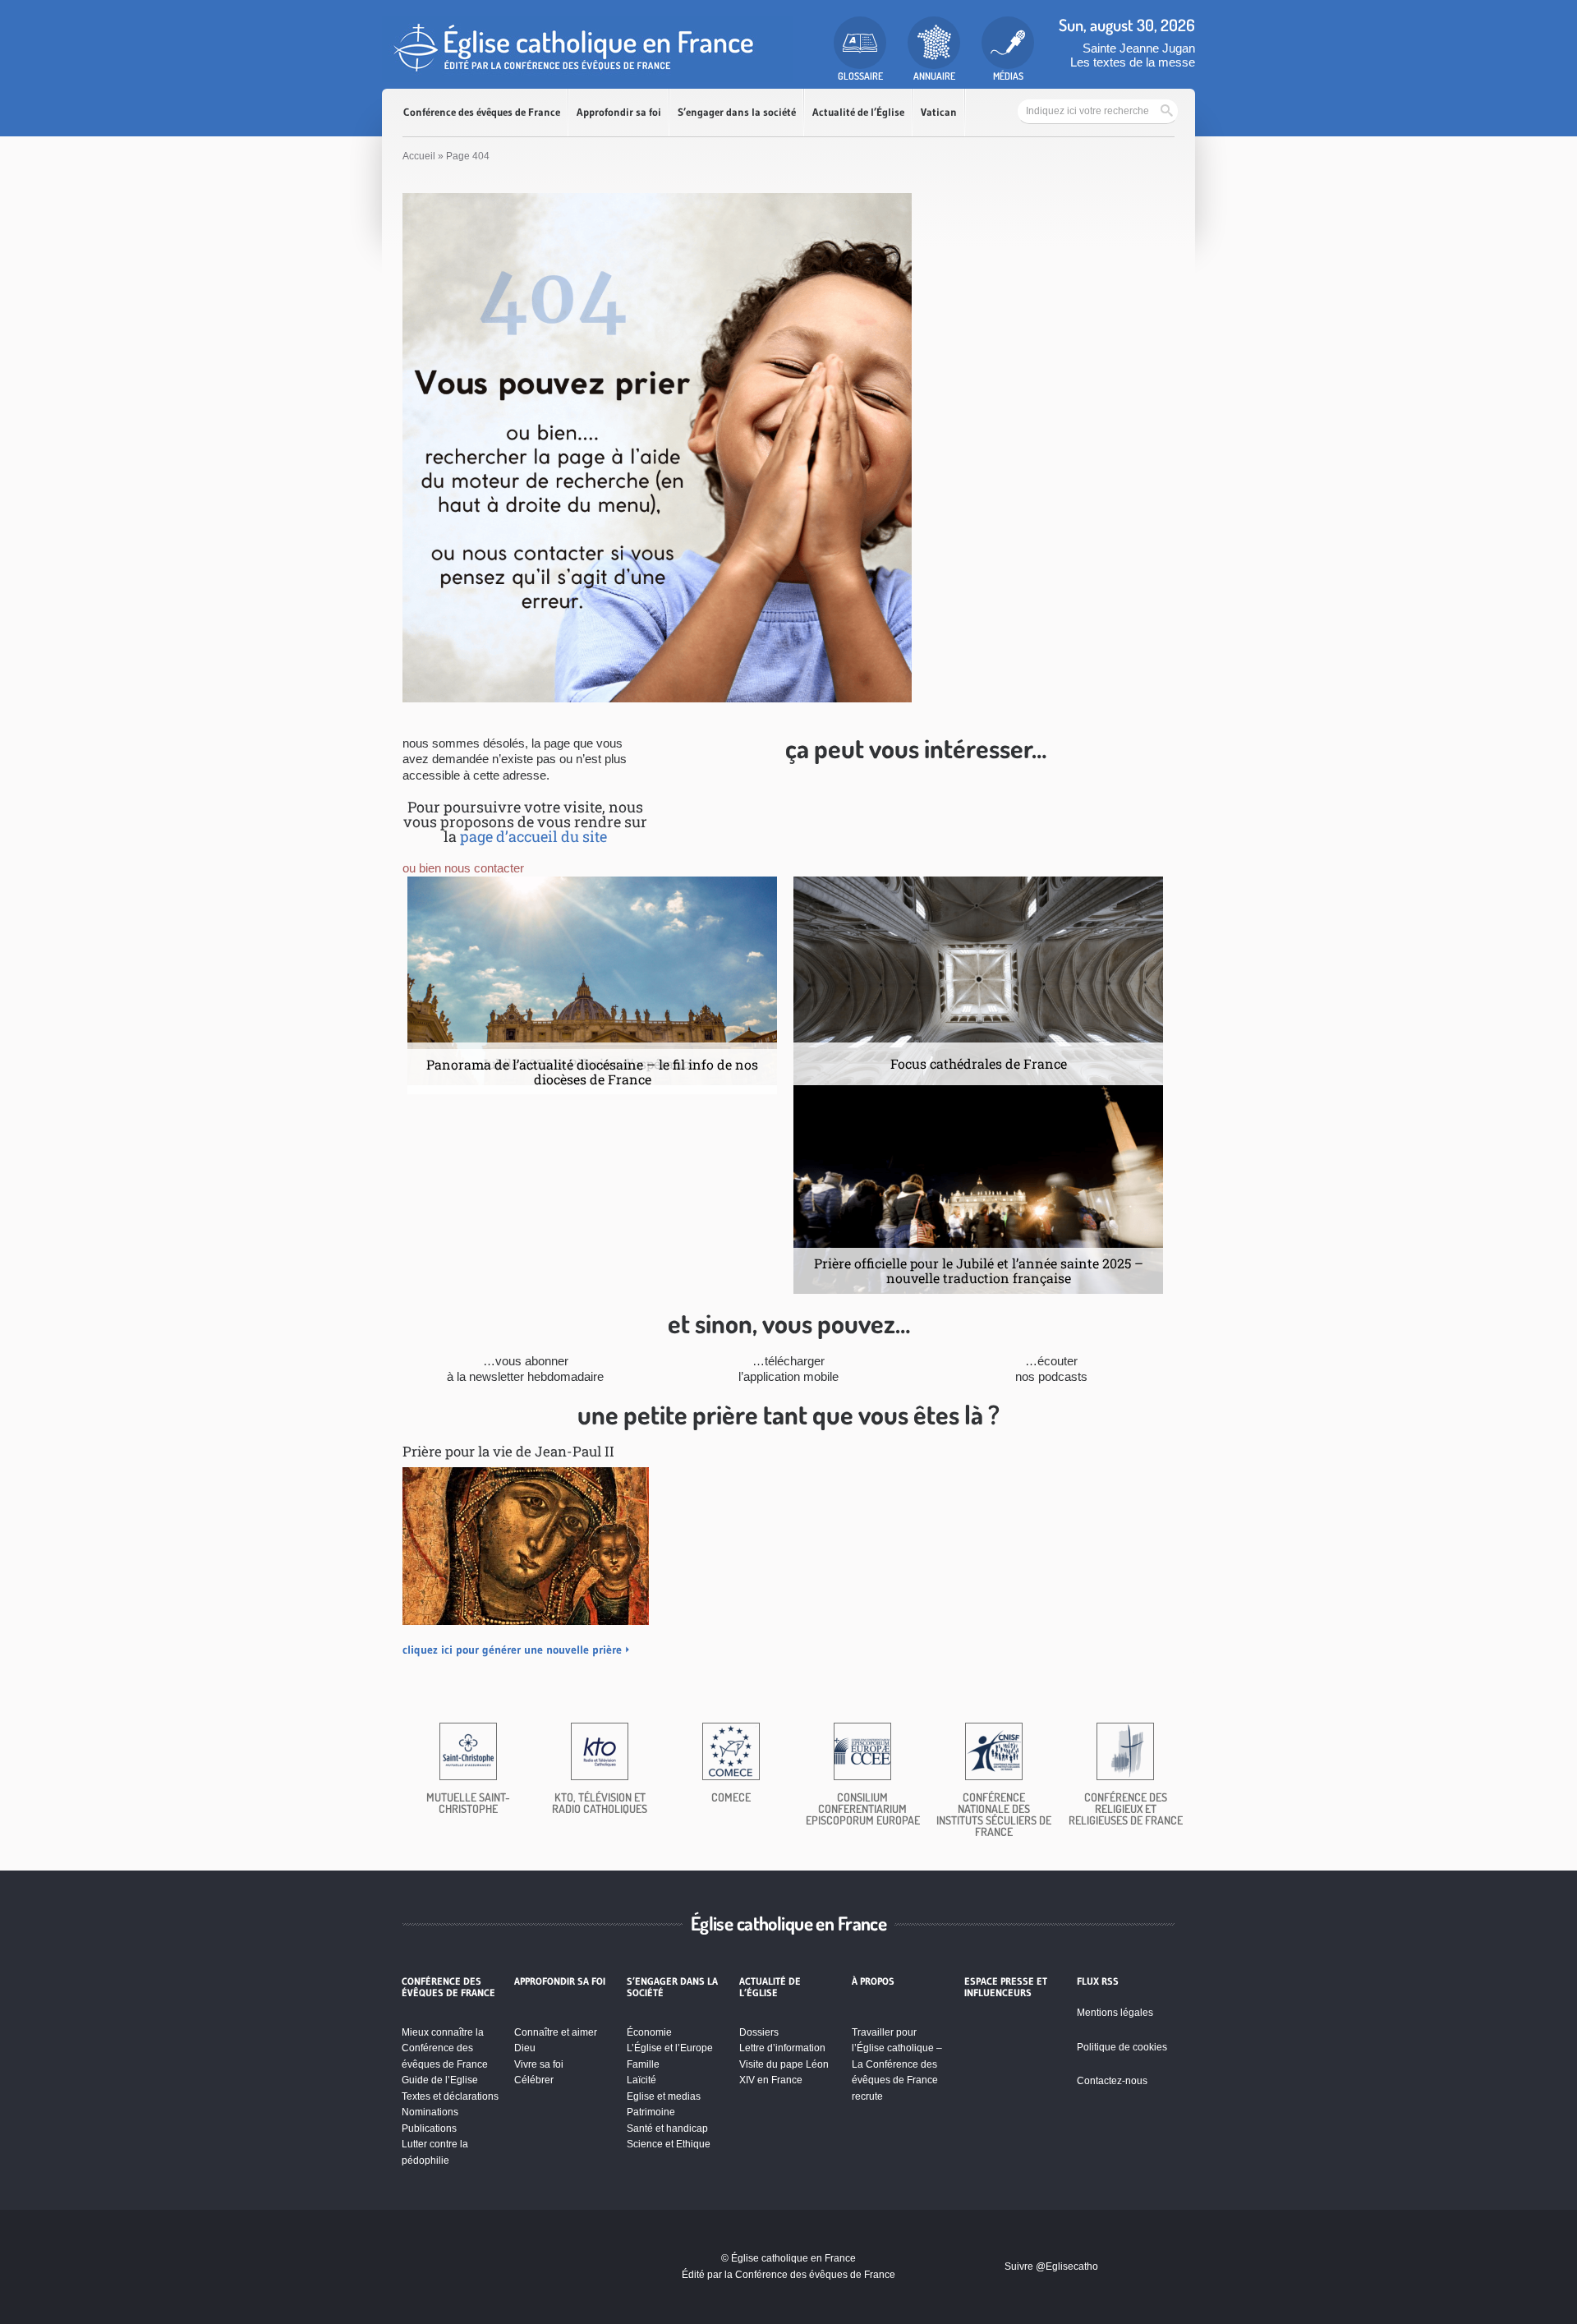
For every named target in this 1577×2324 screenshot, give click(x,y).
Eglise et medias (664, 2096)
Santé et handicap (667, 2128)
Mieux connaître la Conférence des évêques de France (445, 2048)
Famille (643, 2064)
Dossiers (759, 2032)
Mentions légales (1115, 2013)
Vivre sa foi (539, 2064)
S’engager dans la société (737, 112)
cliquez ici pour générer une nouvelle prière (512, 1650)
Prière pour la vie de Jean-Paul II (508, 1451)
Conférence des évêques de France (482, 112)
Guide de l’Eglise (440, 2080)
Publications (429, 2128)
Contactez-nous (1112, 2081)
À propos (873, 1981)
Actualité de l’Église (858, 112)
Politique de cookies (1122, 2047)
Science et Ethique (669, 2144)
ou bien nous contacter (463, 868)
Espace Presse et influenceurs (1006, 1987)
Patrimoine (651, 2112)
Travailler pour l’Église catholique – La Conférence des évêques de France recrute (897, 2064)
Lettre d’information (782, 2048)
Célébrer (534, 2080)
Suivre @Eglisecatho (1051, 2266)
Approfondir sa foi (619, 112)
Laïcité (641, 2080)
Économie (649, 2032)
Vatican (939, 112)
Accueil (419, 156)
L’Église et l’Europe (670, 2048)
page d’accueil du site (533, 836)
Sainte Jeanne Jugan (1139, 48)
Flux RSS (1098, 1981)
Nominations (430, 2112)
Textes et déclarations (450, 2096)
